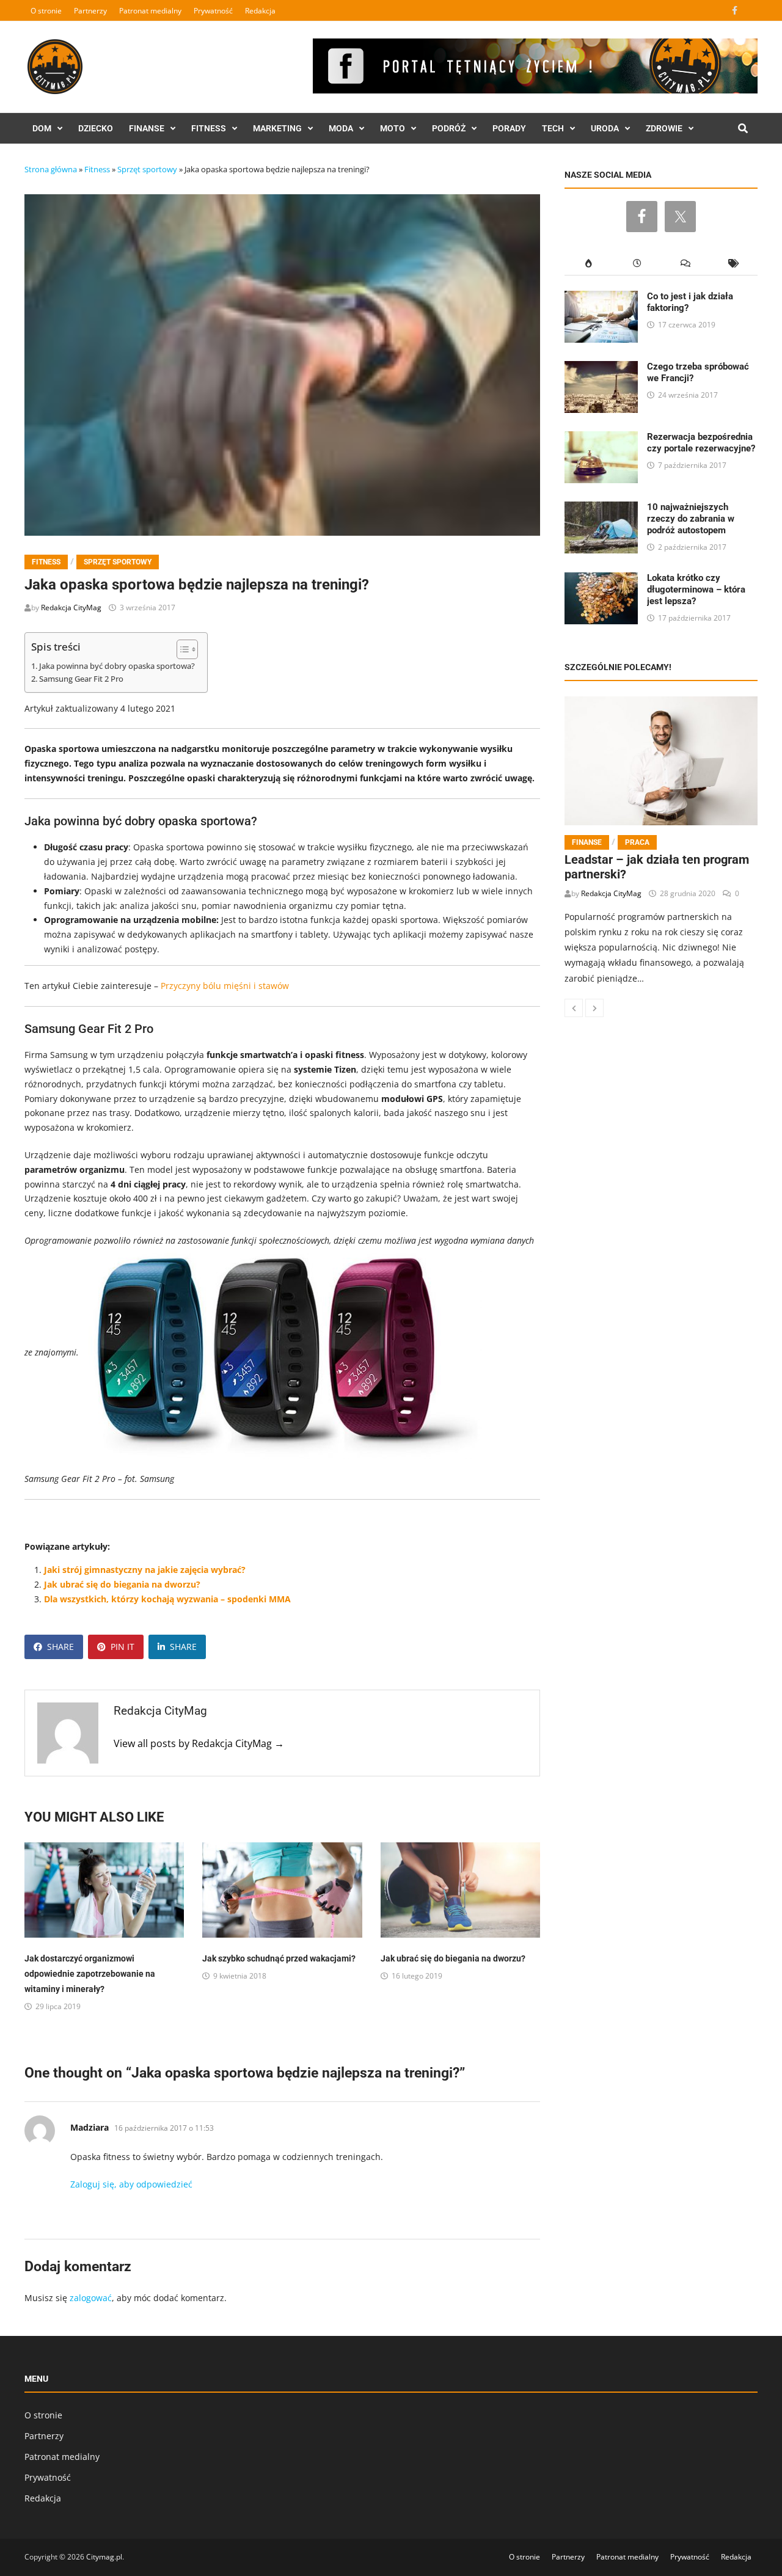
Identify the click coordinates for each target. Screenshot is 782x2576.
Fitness (209, 128)
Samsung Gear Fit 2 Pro (81, 679)
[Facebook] (736, 10)
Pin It (122, 1647)
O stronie (46, 11)
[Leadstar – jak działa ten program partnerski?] (661, 761)
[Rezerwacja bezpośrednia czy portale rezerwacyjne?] (601, 438)
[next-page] (594, 1008)
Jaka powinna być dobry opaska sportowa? (117, 666)
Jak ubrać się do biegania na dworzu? (122, 1584)
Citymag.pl (104, 2557)
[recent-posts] (637, 264)
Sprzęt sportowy (147, 169)
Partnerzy (90, 11)
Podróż (449, 128)
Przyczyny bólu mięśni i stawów (225, 986)
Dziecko (96, 128)
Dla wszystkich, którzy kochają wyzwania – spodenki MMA (167, 1599)
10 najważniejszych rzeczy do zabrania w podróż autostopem (691, 519)
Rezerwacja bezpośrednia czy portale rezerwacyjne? (701, 443)
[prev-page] (574, 1008)
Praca (637, 842)
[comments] (685, 264)
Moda (341, 128)
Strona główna (51, 169)
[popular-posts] (589, 264)
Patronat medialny (150, 11)
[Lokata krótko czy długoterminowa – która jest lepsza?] (601, 579)
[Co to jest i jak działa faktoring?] (601, 298)
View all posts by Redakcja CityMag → (199, 1743)
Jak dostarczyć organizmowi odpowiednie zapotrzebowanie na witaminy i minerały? (90, 1974)
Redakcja (260, 11)
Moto (393, 128)
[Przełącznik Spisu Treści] (181, 649)
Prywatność (213, 11)
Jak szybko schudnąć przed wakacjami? (279, 1958)
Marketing (277, 128)
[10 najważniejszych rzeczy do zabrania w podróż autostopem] (601, 509)
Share (60, 1647)
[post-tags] (733, 264)
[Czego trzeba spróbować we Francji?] (601, 368)
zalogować (91, 2298)
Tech (553, 128)
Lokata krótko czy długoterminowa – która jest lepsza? (696, 589)
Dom (42, 128)
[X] (750, 10)
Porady (509, 128)
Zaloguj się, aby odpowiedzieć (131, 2184)
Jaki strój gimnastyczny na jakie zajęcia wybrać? (145, 1570)
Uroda (605, 128)
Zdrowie (664, 128)
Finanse (147, 128)
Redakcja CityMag (71, 608)
